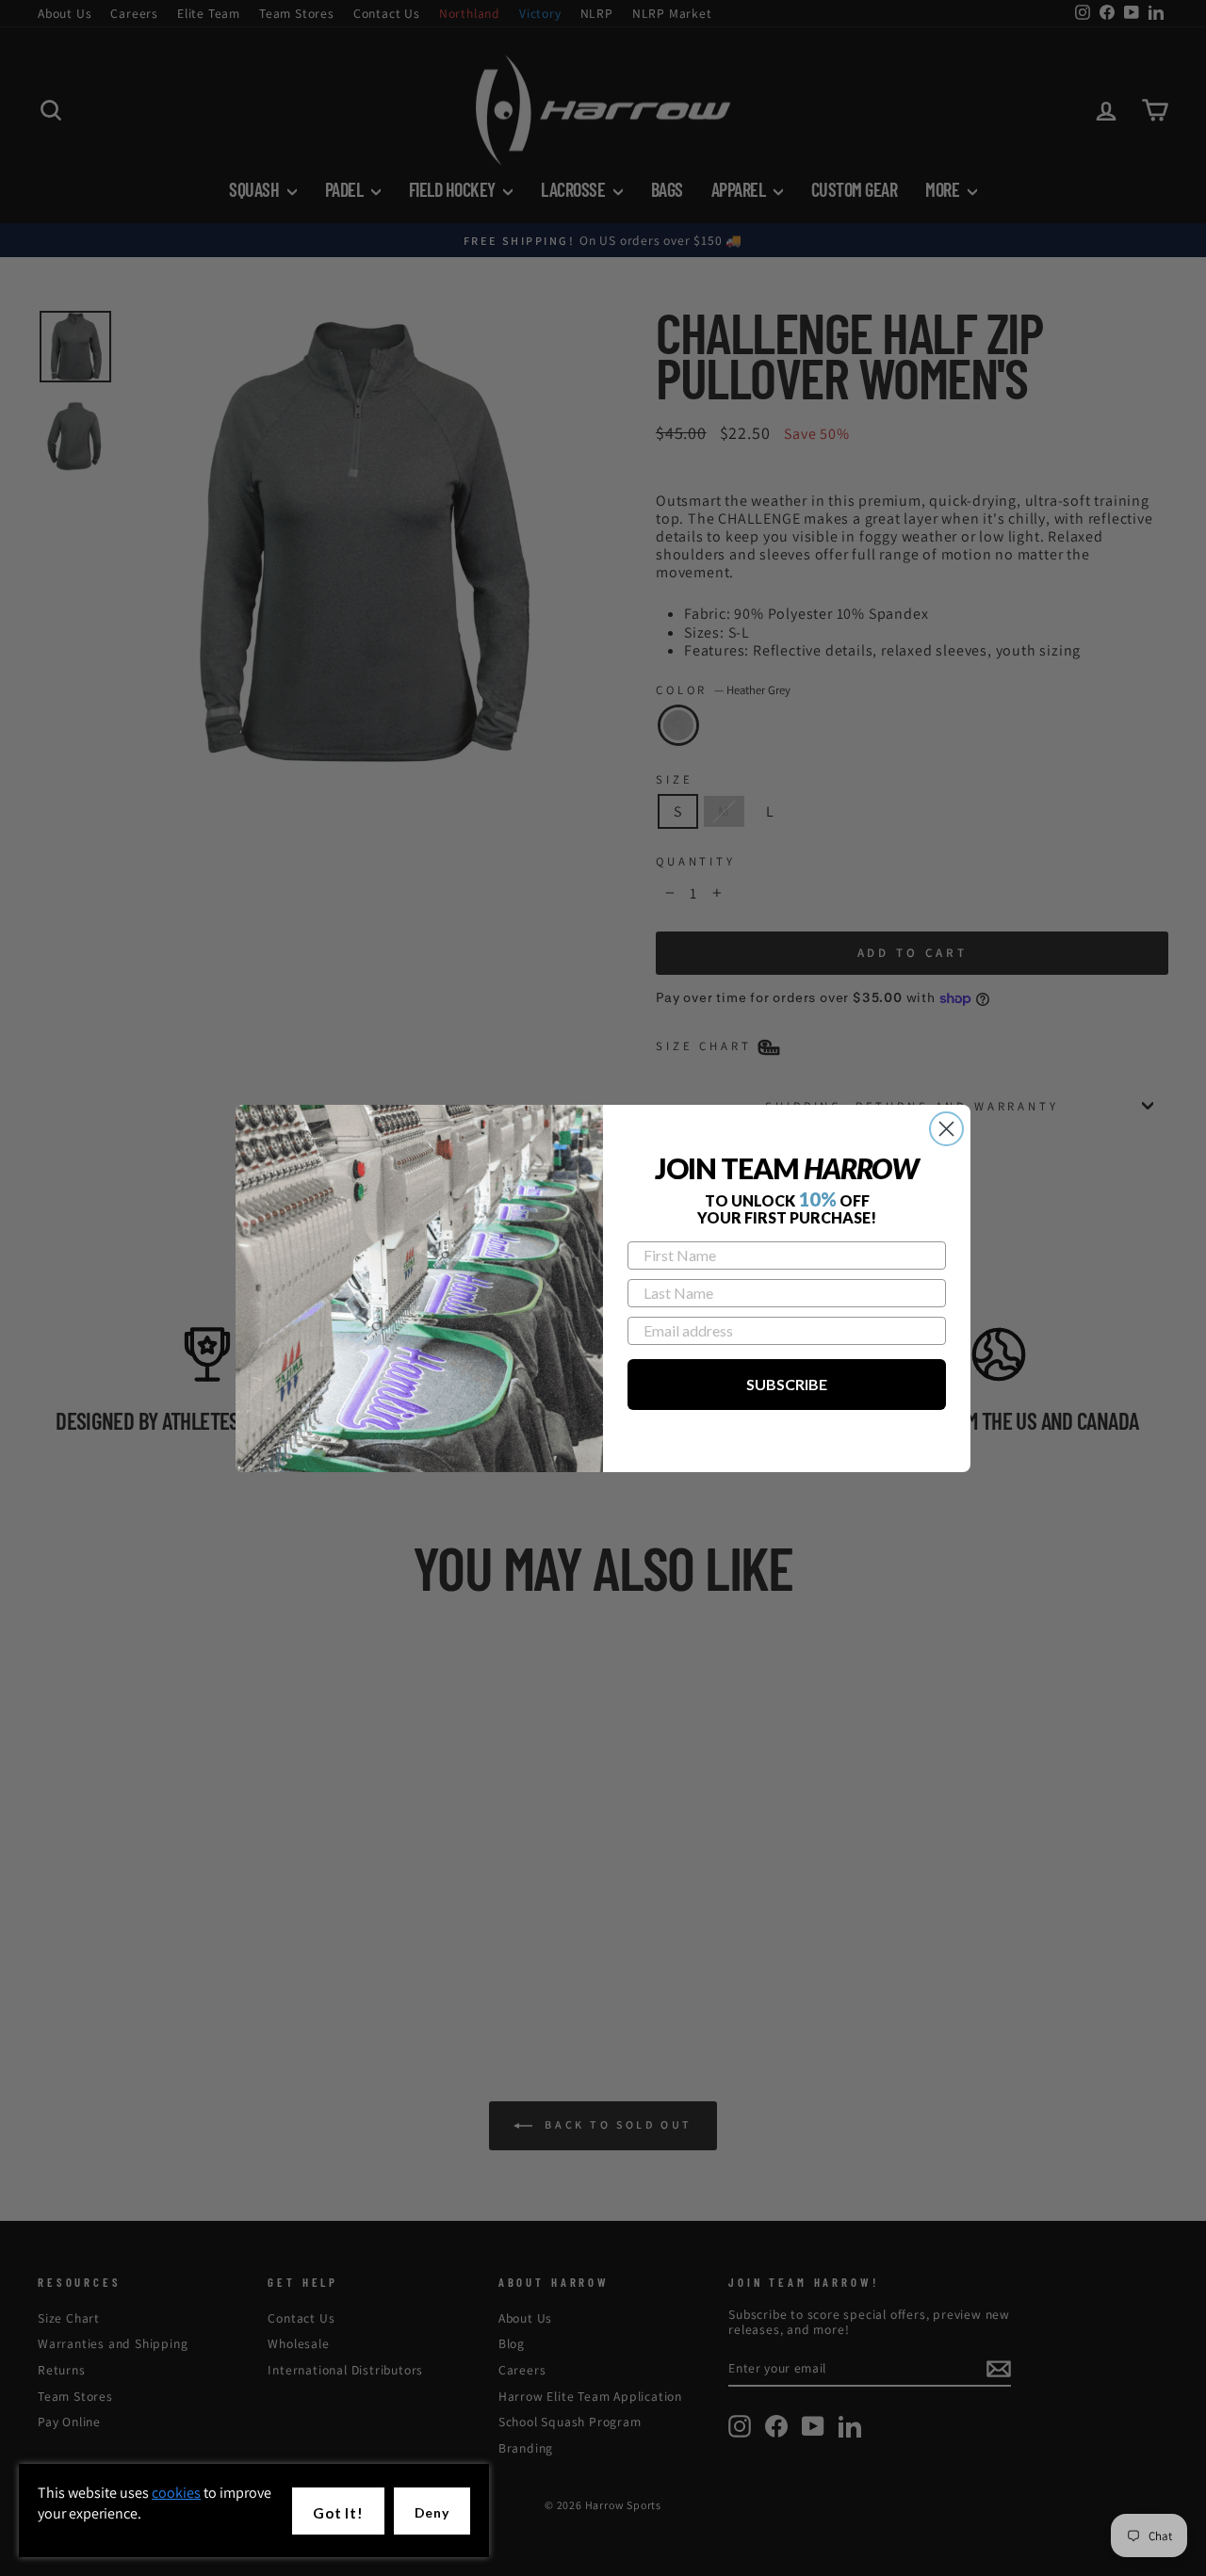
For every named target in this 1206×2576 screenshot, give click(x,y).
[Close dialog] (946, 1129)
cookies (176, 2493)
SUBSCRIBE (787, 1384)
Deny (432, 2512)
